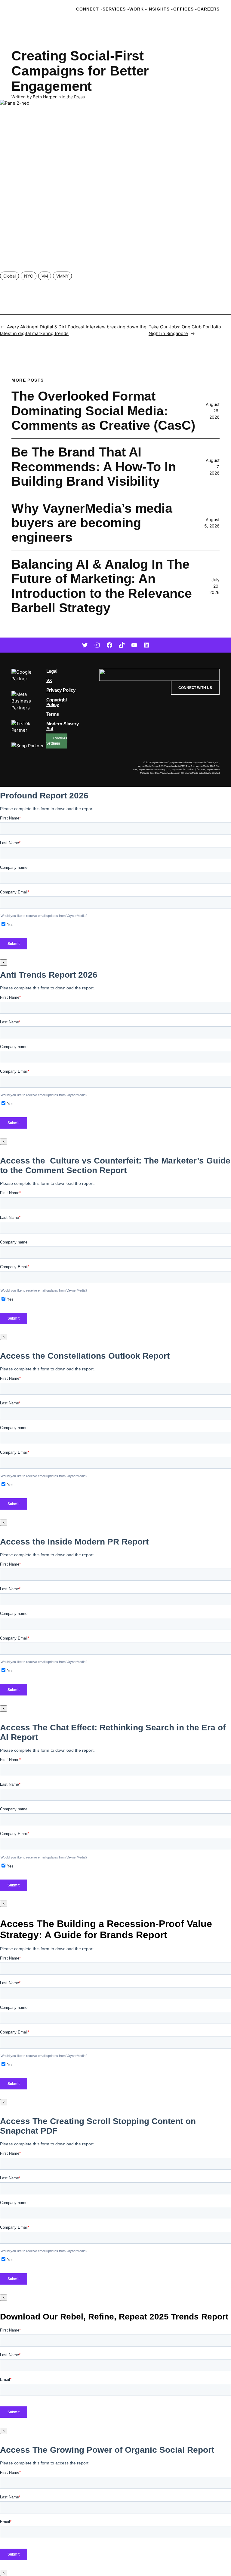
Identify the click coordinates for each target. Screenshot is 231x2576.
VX (49, 681)
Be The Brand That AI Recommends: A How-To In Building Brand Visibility (94, 467)
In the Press (73, 97)
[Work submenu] (146, 9)
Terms (53, 714)
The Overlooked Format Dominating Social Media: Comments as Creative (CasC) (103, 411)
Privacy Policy (61, 690)
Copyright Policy (57, 702)
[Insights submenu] (172, 9)
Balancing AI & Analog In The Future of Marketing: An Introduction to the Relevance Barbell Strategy (102, 586)
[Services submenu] (128, 9)
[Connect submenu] (101, 9)
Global (9, 276)
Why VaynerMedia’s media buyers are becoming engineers (92, 523)
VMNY (62, 276)
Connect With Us (195, 688)
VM (45, 276)
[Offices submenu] (196, 9)
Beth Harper (45, 97)
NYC (29, 276)
